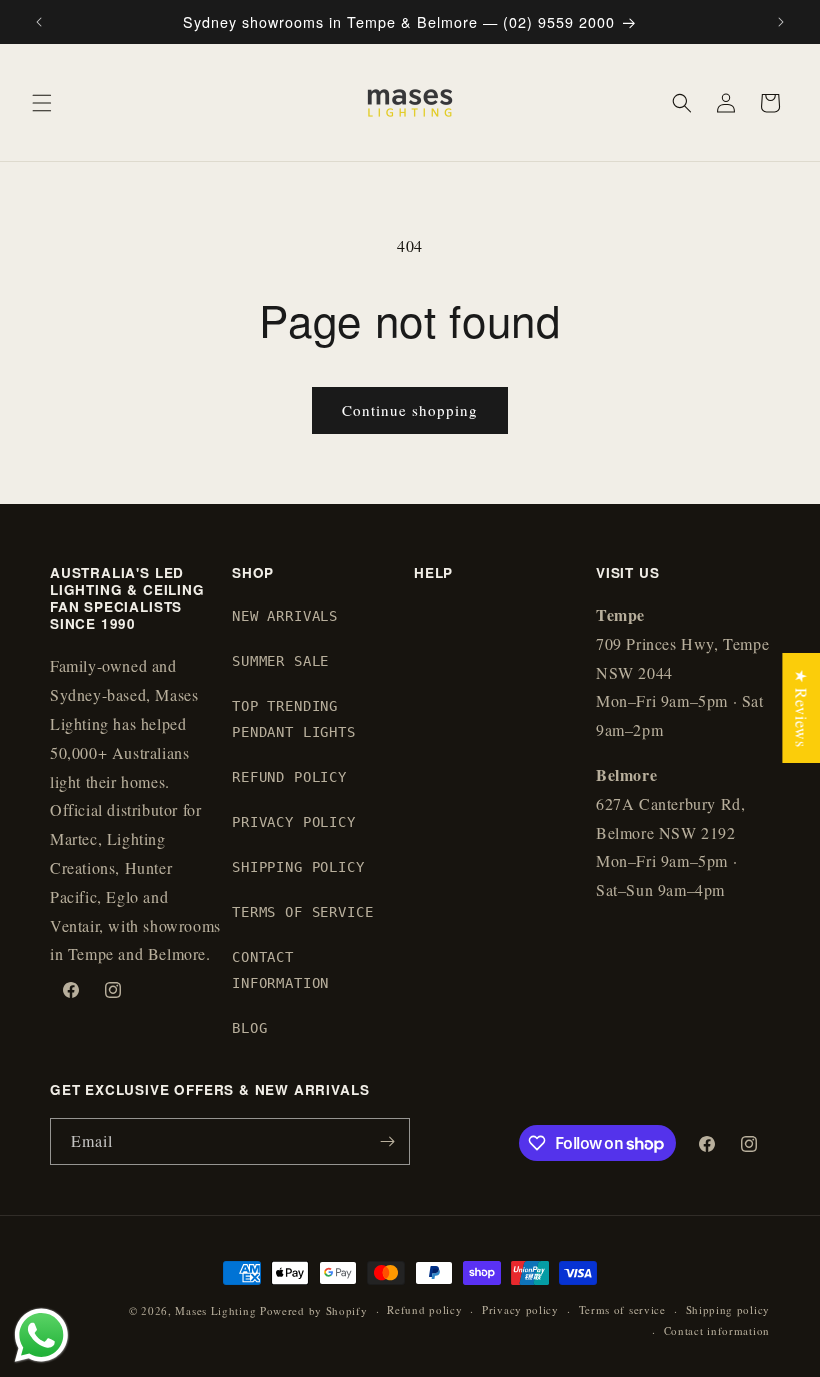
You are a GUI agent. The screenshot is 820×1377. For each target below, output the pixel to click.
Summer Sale (280, 661)
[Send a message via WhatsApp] (41, 1335)
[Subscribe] (387, 1141)
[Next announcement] (781, 22)
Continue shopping (410, 410)
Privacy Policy (294, 822)
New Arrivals (285, 616)
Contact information (717, 1330)
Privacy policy (520, 1309)
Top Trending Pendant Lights (294, 718)
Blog (249, 1028)
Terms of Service (302, 912)
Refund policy (424, 1309)
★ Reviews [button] (801, 707)
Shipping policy (728, 1309)
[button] (42, 103)
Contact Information (280, 969)
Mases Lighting (215, 1310)
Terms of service (622, 1309)
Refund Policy (289, 777)
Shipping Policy (298, 867)
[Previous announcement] (39, 22)
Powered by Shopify (314, 1310)
